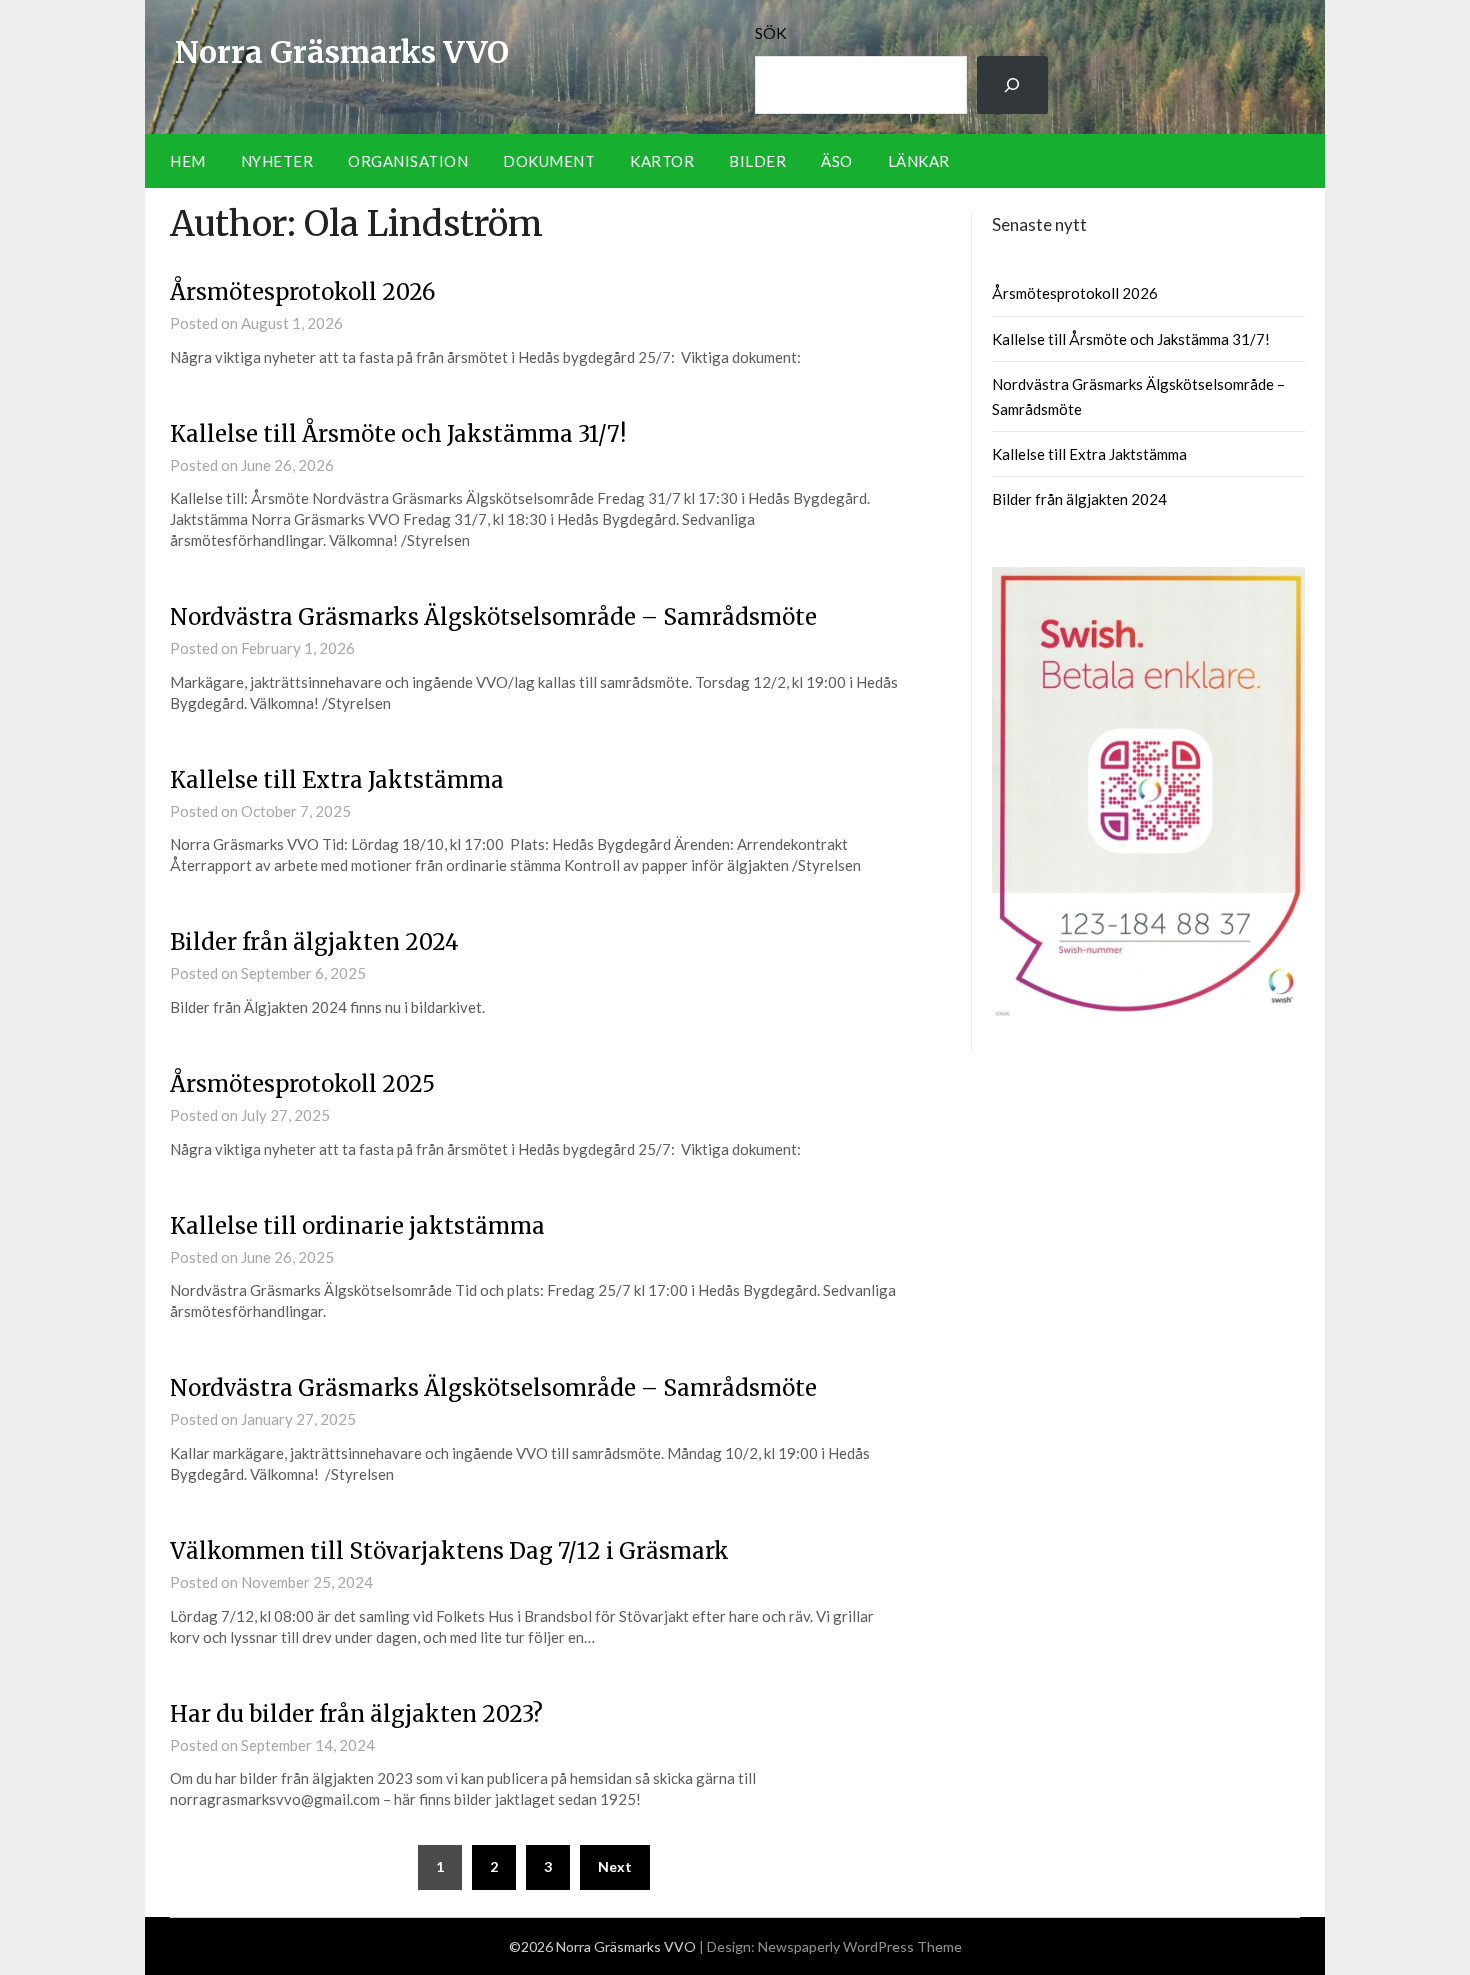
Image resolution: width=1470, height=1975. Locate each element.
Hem (188, 161)
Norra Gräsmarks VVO (342, 52)
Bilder (757, 161)
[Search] (1012, 85)
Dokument (549, 161)
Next (615, 1866)
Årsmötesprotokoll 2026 (302, 292)
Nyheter (277, 161)
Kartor (662, 161)
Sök (771, 32)
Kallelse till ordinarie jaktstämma (357, 1226)
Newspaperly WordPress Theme (860, 1946)
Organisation (408, 161)
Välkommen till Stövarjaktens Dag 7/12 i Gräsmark (449, 1551)
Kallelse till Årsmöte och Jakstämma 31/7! (398, 434)
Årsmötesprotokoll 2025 (302, 1084)
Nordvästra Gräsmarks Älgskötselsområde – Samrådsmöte (493, 617)
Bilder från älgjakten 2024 (314, 942)
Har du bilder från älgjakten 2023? (356, 1714)
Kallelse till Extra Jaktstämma (337, 780)
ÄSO (837, 161)
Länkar (919, 161)
